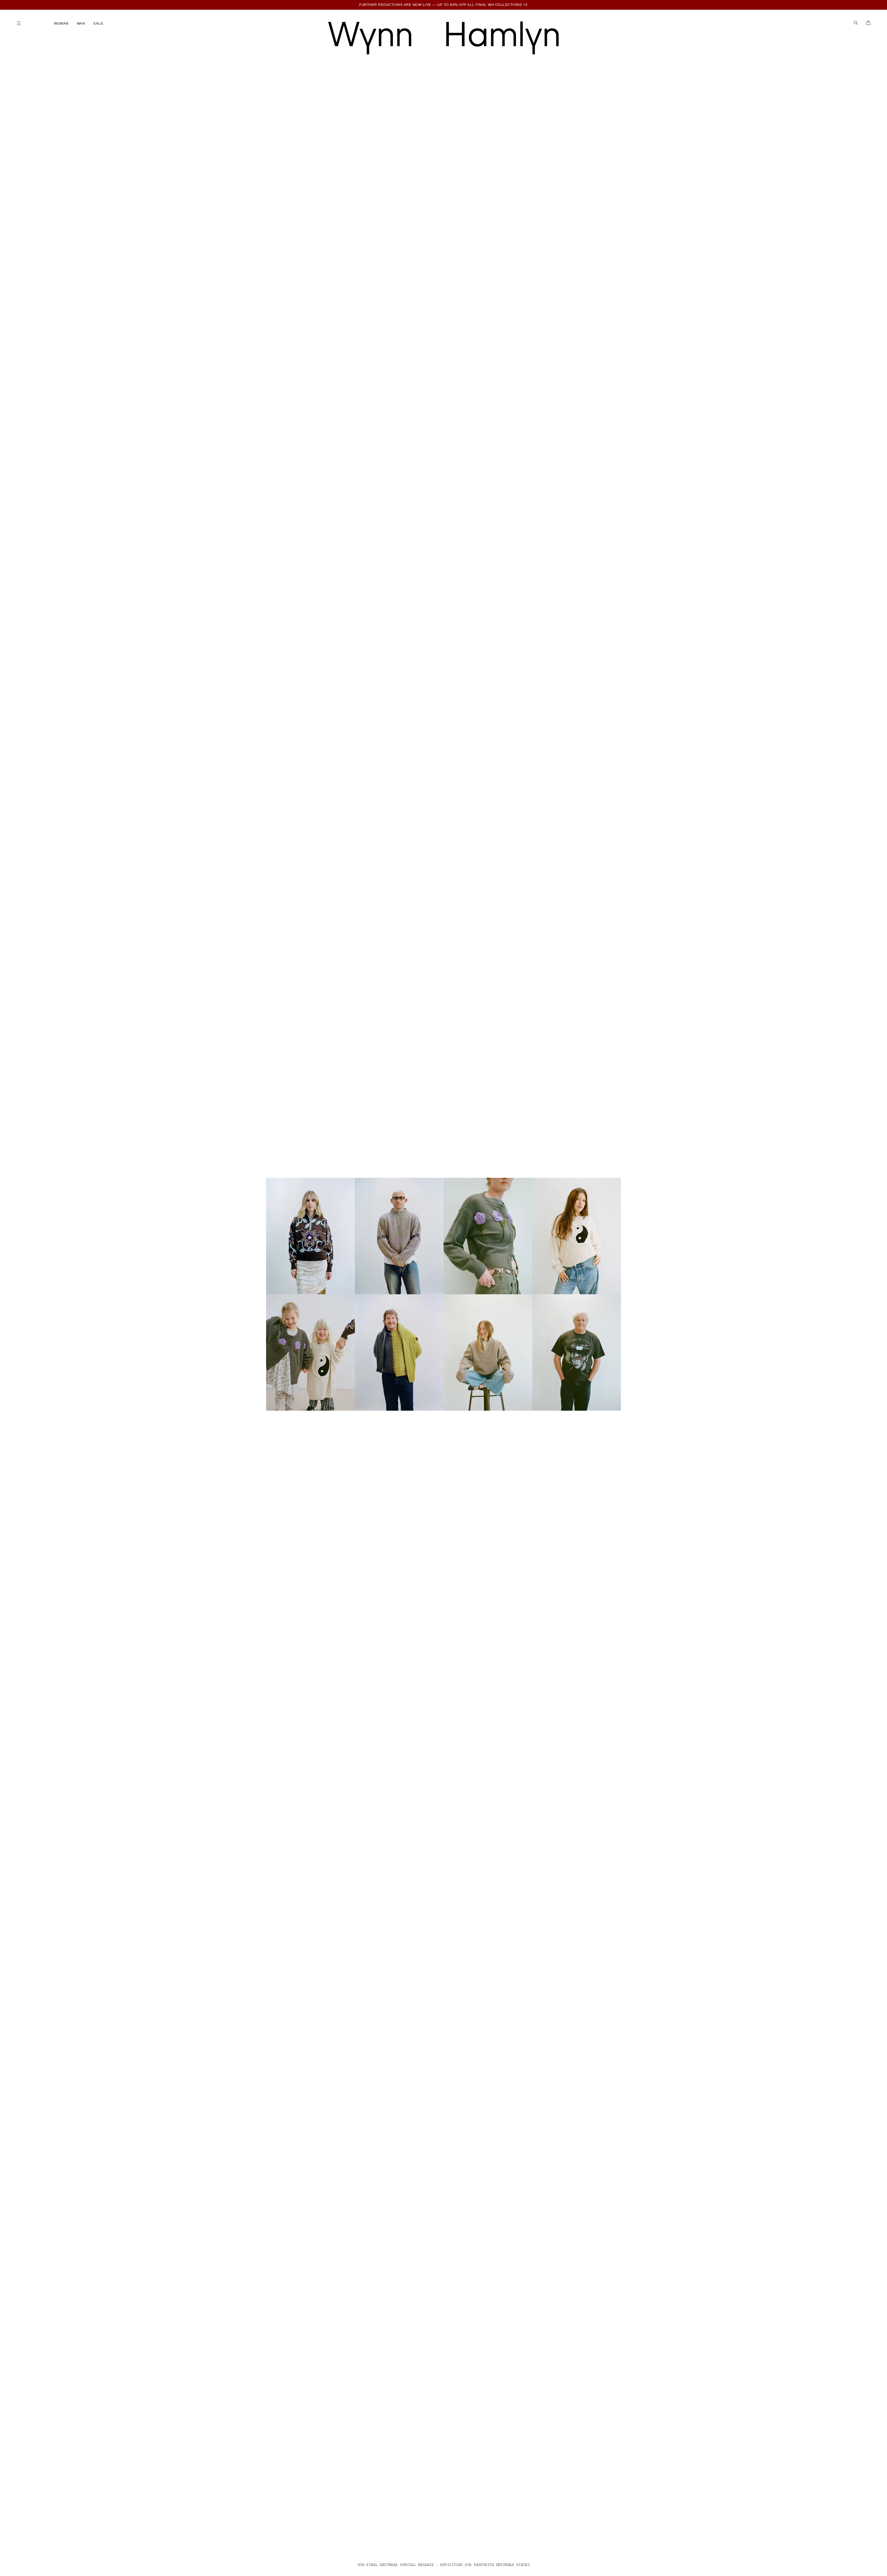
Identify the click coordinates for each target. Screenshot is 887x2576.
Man (81, 23)
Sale (98, 23)
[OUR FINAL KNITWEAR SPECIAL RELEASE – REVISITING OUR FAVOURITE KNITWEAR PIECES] (443, 1294)
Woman (61, 23)
